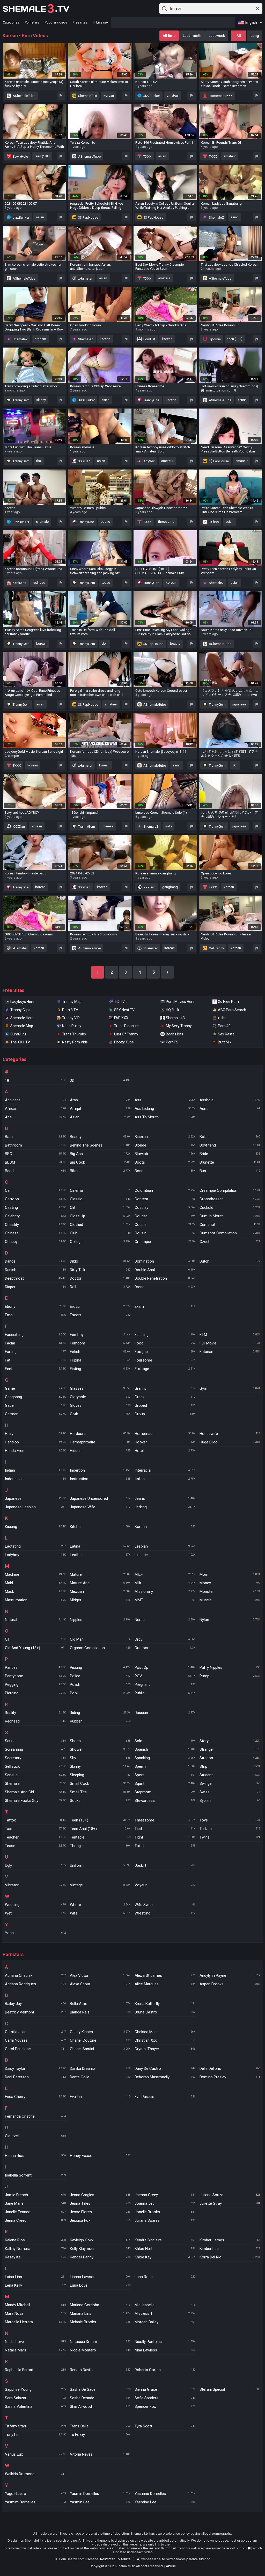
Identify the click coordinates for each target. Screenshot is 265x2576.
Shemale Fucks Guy (35, 1801)
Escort (100, 1315)
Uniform (100, 1865)
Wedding (35, 1905)
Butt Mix (225, 1042)
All (239, 36)
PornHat (149, 339)
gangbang (170, 887)
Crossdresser (230, 1199)
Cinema (100, 1190)
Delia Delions (230, 2069)
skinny (41, 400)
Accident (35, 1100)
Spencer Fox (165, 2406)
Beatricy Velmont (35, 2012)
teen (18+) (42, 156)
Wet (35, 1913)
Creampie (165, 1242)
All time (169, 36)
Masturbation (35, 1600)
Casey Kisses (100, 2032)
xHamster (85, 278)
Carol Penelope (35, 2049)
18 (35, 1080)
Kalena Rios (35, 2240)
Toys (230, 1820)
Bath (35, 1137)
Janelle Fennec (35, 2212)
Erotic (100, 1306)
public (105, 522)
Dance (35, 1261)
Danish (35, 1270)
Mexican (100, 1591)
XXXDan (84, 461)
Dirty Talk (100, 1270)
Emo (35, 1315)
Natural (35, 1620)
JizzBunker (151, 96)
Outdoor (165, 1648)
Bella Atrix (100, 2004)
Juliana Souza (230, 2195)
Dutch (230, 1261)
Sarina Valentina (35, 2406)
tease (106, 583)
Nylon (230, 1620)
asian (162, 156)
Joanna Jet (165, 2203)
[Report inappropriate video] (61, 96)
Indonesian (35, 1479)
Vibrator (35, 1885)
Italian (165, 1479)
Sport (165, 1775)
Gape (35, 1405)
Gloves (100, 1405)
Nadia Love (35, 2342)
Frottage (165, 1369)
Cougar (165, 1216)
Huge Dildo (230, 1442)
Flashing (165, 1335)
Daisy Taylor (35, 2069)
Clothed (100, 1225)
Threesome (165, 1820)
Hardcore (100, 1434)
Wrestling (165, 1913)
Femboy (100, 1335)
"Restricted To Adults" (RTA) (120, 2559)
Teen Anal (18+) (100, 1829)
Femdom (100, 1343)
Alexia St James (165, 1975)
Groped (165, 1405)
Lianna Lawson (100, 2277)
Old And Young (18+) (35, 1648)
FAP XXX (121, 1018)
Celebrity (35, 1216)
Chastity (35, 1225)
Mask (35, 1591)
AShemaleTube (24, 96)
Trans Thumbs (74, 1034)
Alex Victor (100, 1975)
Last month (192, 36)
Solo (165, 1741)
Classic (100, 1199)
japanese (239, 704)
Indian (35, 1470)
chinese (108, 826)
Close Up (100, 1216)
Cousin (165, 1233)
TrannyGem (21, 400)
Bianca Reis (100, 2012)
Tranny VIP (71, 1018)
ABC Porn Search (232, 1010)
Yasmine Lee (165, 2502)
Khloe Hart (165, 2249)
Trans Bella (100, 2426)
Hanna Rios (35, 2156)
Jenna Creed (35, 2220)
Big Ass (100, 1154)
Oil (35, 1639)
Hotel (165, 1451)
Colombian (165, 1190)
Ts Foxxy (100, 2435)
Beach (35, 1171)
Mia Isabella (165, 2305)
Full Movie (230, 1343)
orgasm (40, 339)
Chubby (35, 1242)
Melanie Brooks (100, 2322)
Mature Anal (100, 1583)
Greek (165, 1397)
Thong (100, 1846)
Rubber (100, 1721)
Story (230, 1741)
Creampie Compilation (230, 1190)
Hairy (35, 1434)
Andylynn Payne (230, 1975)
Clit (100, 1208)
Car (35, 1190)
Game (35, 1388)
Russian (165, 1713)
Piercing (35, 1693)
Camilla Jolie (35, 2032)
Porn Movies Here (180, 1002)
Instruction (100, 1479)
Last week (217, 36)
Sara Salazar (35, 2398)
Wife (100, 1913)
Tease (35, 1846)
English (251, 22)
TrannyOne (151, 400)
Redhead (35, 1721)
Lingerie (165, 1555)
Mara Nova (35, 2313)
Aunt (230, 1109)
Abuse (171, 2566)
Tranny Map (72, 1002)
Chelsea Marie (165, 2032)
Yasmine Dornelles (165, 2494)
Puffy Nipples (230, 1667)
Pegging (35, 1685)
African (35, 1109)
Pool (100, 1693)
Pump (230, 1676)
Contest (165, 1199)
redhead (39, 583)
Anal (35, 1117)
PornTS (172, 1042)
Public (165, 1693)
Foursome (165, 1360)
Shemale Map (22, 1026)
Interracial (165, 1470)
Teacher (35, 1837)
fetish (242, 400)
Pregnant (165, 1685)
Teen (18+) (100, 1820)
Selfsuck (35, 1766)
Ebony (35, 1306)
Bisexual (165, 1137)
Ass (165, 1100)
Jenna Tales (100, 2203)
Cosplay (165, 1208)
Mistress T (165, 2313)
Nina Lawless (165, 2350)
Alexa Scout (100, 1984)
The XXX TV (20, 1042)
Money (230, 1583)
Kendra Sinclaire (165, 2240)
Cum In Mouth (230, 1216)
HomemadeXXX (220, 96)
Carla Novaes (35, 2040)
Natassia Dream (100, 2342)
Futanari (230, 1352)
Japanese (35, 1498)
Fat (35, 1360)
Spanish (165, 1749)
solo (168, 826)
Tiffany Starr (35, 2426)
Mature (100, 1574)
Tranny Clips (20, 1010)
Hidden (100, 1451)
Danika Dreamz (100, 2069)
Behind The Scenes (100, 1145)
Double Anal (165, 1270)
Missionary (165, 1591)
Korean (165, 1527)
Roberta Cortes (165, 2370)
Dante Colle (100, 2077)
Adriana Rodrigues (35, 1984)
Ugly (35, 1865)
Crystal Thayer (165, 2049)
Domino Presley (230, 2077)
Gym (230, 1388)
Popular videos (56, 22)
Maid (35, 1583)
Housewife (230, 1434)
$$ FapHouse (88, 217)
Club (100, 1233)
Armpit (100, 1109)
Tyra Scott (165, 2426)
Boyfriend (230, 1145)
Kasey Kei (35, 2257)
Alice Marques (165, 1984)
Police (100, 1676)
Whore (100, 1905)
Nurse (165, 1620)
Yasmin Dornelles (100, 2494)
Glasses (100, 1388)
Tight (165, 1837)
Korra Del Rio (230, 2257)
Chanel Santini (100, 2049)
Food (165, 1343)
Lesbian (165, 1546)
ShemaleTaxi (87, 96)
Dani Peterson (35, 2077)
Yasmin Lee (100, 2502)
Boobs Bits (175, 1034)
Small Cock (100, 1783)
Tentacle (100, 1837)
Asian (100, 1117)
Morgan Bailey (165, 2322)
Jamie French (35, 2195)
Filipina (100, 1360)
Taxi (35, 1829)
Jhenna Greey (165, 2195)
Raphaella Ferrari (35, 2370)
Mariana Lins (100, 2313)
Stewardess (165, 1801)
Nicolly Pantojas (165, 2342)
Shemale (35, 1783)
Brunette (230, 1162)
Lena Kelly (35, 2285)
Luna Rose (165, 2277)
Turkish (230, 1829)
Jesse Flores (100, 2212)
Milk (165, 1583)
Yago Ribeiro (35, 2494)
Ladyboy (35, 1555)
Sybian (230, 1801)
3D (100, 1080)
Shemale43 (175, 1018)
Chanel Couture (100, 2040)
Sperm (165, 1766)
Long (255, 36)
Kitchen (100, 1527)
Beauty (100, 1137)
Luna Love (100, 2285)
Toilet (165, 1846)
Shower (100, 1749)
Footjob (165, 1352)
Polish (100, 1685)
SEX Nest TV (124, 1010)
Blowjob (165, 1154)
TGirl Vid (121, 1002)
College (100, 1242)
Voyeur (165, 1885)
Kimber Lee (230, 2249)
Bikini (100, 1171)
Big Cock (100, 1162)
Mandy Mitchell (35, 2305)
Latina (100, 1546)
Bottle (230, 1137)
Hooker (165, 1442)
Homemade (165, 1434)
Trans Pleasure (126, 1026)
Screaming (35, 1749)
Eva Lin (100, 2097)
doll (105, 644)
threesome (166, 522)
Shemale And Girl (35, 1792)
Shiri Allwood (100, 2406)
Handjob (35, 1442)
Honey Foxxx (100, 2156)
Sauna (35, 1741)
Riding (100, 1713)
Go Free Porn (228, 1002)
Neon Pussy (72, 1026)
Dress (165, 1287)
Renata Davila (100, 2370)
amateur (173, 95)
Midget (100, 1600)
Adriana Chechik (35, 1975)
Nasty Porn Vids (75, 1042)
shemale (42, 522)
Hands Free (35, 1451)
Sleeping (100, 1775)
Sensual (35, 1775)
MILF (165, 1574)
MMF (165, 1600)
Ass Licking (165, 1109)
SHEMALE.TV (36, 9)
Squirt (165, 1783)
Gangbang (35, 1397)
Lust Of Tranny (126, 1034)
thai (39, 461)
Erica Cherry (35, 2097)
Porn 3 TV (70, 1010)
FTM (230, 1335)
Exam (165, 1306)
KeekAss (19, 583)
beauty (175, 644)
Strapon (230, 1758)
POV (165, 1676)
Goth (100, 1414)
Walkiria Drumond (35, 2474)
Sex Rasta (226, 1034)
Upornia (214, 339)
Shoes (100, 1741)
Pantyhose (35, 1676)
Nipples (100, 1620)
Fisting (100, 1369)
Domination (165, 1261)
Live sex (102, 22)
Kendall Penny (100, 2257)
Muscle (230, 1600)
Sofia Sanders (165, 2398)
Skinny (100, 1766)
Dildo (100, 1261)
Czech (230, 1242)
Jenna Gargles (100, 2195)
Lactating (35, 1546)
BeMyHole (20, 156)
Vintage (100, 1885)
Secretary (35, 1758)
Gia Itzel (35, 2136)
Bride (230, 1154)
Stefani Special (230, 2389)
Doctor (100, 1278)
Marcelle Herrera (35, 2322)
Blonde (165, 1145)
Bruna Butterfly (165, 2004)
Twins (230, 1837)
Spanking (165, 1758)
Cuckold (230, 1208)
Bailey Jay (35, 2004)
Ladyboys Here (22, 1002)
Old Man (100, 1639)
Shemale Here (22, 1018)
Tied (165, 1829)
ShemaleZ (216, 217)
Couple (165, 1225)
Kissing (35, 1527)
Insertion (100, 1470)
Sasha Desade (100, 2398)
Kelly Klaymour (100, 2249)
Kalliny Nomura (35, 2249)
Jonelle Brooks (165, 2212)
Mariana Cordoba (100, 2305)
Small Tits (100, 1792)
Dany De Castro (165, 2069)
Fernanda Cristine (35, 2116)
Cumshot (230, 1225)
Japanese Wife (100, 1507)
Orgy (165, 1639)
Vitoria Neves (100, 2454)
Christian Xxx (165, 2040)
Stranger (230, 1749)
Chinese (35, 1233)
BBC (35, 1154)
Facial (35, 1343)
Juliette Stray (230, 2203)
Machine (35, 1574)
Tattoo (35, 1820)
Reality (35, 1713)
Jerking (165, 1507)
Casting (35, 1208)
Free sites (80, 22)
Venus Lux (35, 2454)
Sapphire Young (35, 2389)
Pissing (100, 1667)
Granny (165, 1388)
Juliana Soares (165, 2220)
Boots (165, 1162)
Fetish (100, 1352)
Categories (11, 22)
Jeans (165, 1498)
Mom (230, 1574)
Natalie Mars (35, 2350)
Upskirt (165, 1865)
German (35, 1414)
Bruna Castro (165, 2012)
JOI (235, 765)
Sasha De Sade (100, 2389)
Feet (35, 1369)
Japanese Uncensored (100, 1498)
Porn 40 (224, 1026)
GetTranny (216, 948)
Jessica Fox (100, 2220)
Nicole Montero (100, 2350)
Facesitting (35, 1335)
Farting (35, 1352)
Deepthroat (35, 1278)
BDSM (35, 1162)
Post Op (165, 1667)
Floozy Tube (124, 1042)
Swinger (230, 1783)
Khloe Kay (165, 2257)
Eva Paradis (165, 2097)
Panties (35, 1667)
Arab (100, 1100)
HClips (213, 522)
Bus (230, 1171)
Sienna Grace (165, 2389)
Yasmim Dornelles (35, 2502)
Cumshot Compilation (230, 1233)
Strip (230, 1766)
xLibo (222, 1018)
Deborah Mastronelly (165, 2077)
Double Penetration (165, 1278)
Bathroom (35, 1145)
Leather (100, 1555)
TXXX (147, 156)
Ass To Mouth (165, 1117)
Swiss (230, 1792)
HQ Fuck (172, 1010)
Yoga (35, 1933)
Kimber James (230, 2240)
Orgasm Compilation (100, 1648)
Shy (100, 1758)
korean (109, 95)
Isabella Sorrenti (35, 2175)
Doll (100, 1287)
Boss (165, 1171)
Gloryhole (100, 1397)
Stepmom (165, 1792)
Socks (100, 1801)
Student (230, 1775)
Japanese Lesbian (35, 1507)
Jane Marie (35, 2203)
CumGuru (18, 1034)
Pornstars (32, 22)
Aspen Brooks (230, 1984)
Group (165, 1414)
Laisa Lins (35, 2277)
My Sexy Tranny (179, 1026)
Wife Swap (165, 1905)
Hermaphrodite (100, 1442)
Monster (230, 1591)
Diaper (35, 1287)
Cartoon (35, 1199)
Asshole (230, 1100)
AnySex (149, 461)
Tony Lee (35, 2435)
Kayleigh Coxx (100, 2240)
